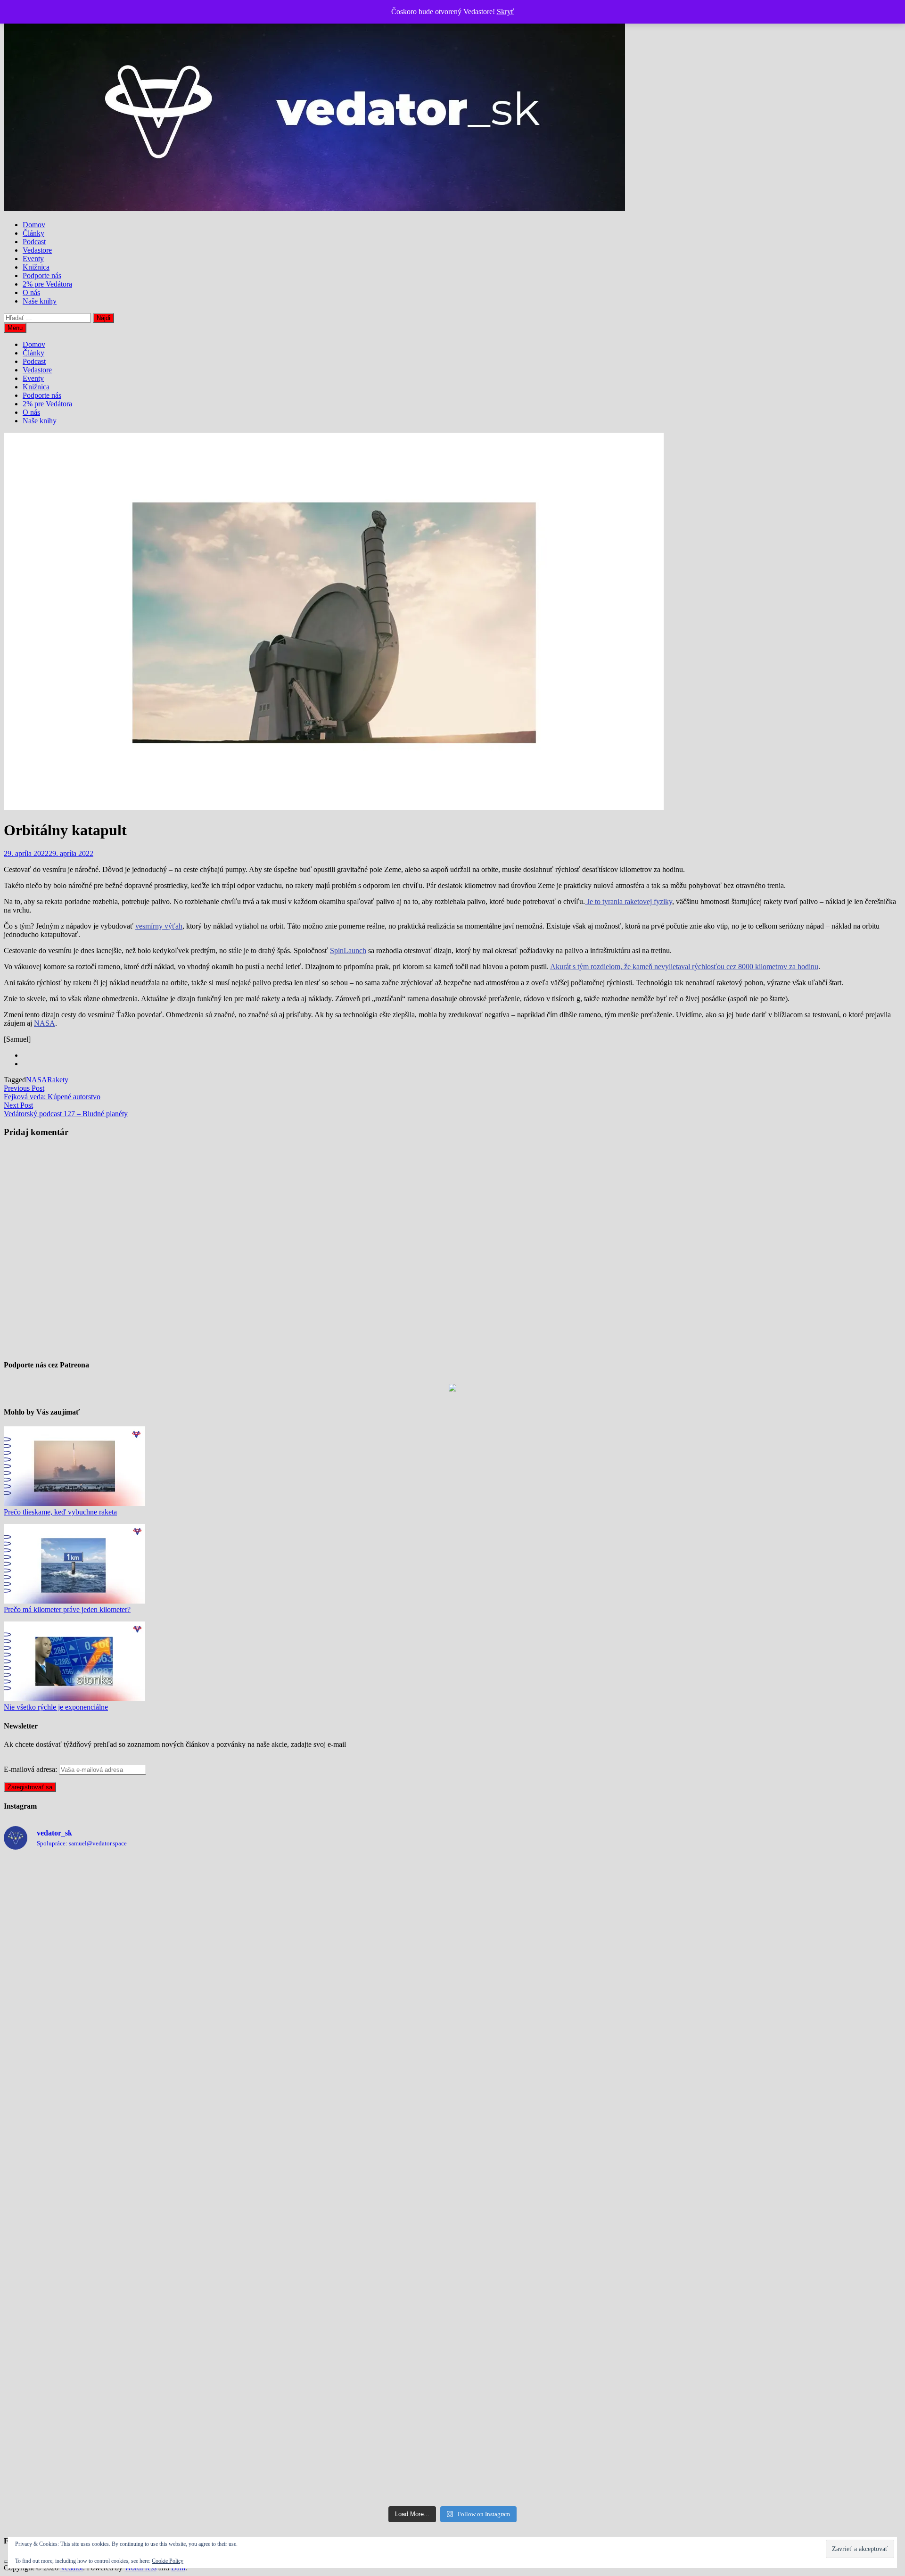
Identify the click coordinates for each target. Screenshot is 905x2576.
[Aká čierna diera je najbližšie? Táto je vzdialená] (114, 1923)
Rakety (58, 1080)
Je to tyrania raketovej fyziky (629, 901)
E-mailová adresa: (31, 1769)
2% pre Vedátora (47, 284)
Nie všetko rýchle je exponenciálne (56, 1707)
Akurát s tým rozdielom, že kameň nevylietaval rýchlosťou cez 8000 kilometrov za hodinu (684, 967)
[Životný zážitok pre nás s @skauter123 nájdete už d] (791, 1923)
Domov (34, 225)
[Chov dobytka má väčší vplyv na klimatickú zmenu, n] (791, 2308)
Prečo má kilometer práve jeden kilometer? (67, 1609)
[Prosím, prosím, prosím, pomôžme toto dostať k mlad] (114, 2436)
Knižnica (36, 267)
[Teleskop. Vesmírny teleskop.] (565, 2051)
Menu (15, 328)
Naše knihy (40, 301)
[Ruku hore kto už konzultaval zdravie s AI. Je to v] (114, 2308)
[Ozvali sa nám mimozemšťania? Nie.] (565, 2180)
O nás (31, 292)
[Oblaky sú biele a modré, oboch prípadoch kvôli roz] (114, 2180)
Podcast (34, 242)
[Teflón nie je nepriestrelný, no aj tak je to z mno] (565, 2308)
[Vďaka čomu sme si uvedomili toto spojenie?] (340, 2180)
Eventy (33, 259)
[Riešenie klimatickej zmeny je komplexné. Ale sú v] (565, 2436)
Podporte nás (42, 276)
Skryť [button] (506, 12)
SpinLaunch (348, 951)
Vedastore (37, 250)
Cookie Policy (168, 2561)
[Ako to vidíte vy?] (565, 1923)
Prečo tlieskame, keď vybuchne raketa (60, 1512)
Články (33, 233)
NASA (45, 1023)
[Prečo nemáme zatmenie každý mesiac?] (791, 2436)
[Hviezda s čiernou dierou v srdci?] (791, 2180)
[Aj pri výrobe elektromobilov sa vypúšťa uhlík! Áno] (340, 1923)
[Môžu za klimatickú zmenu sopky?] (340, 2308)
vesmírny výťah (159, 926)
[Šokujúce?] (114, 2051)
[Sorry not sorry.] (791, 2051)
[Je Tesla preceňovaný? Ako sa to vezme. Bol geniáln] (340, 2051)
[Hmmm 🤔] (340, 2436)
